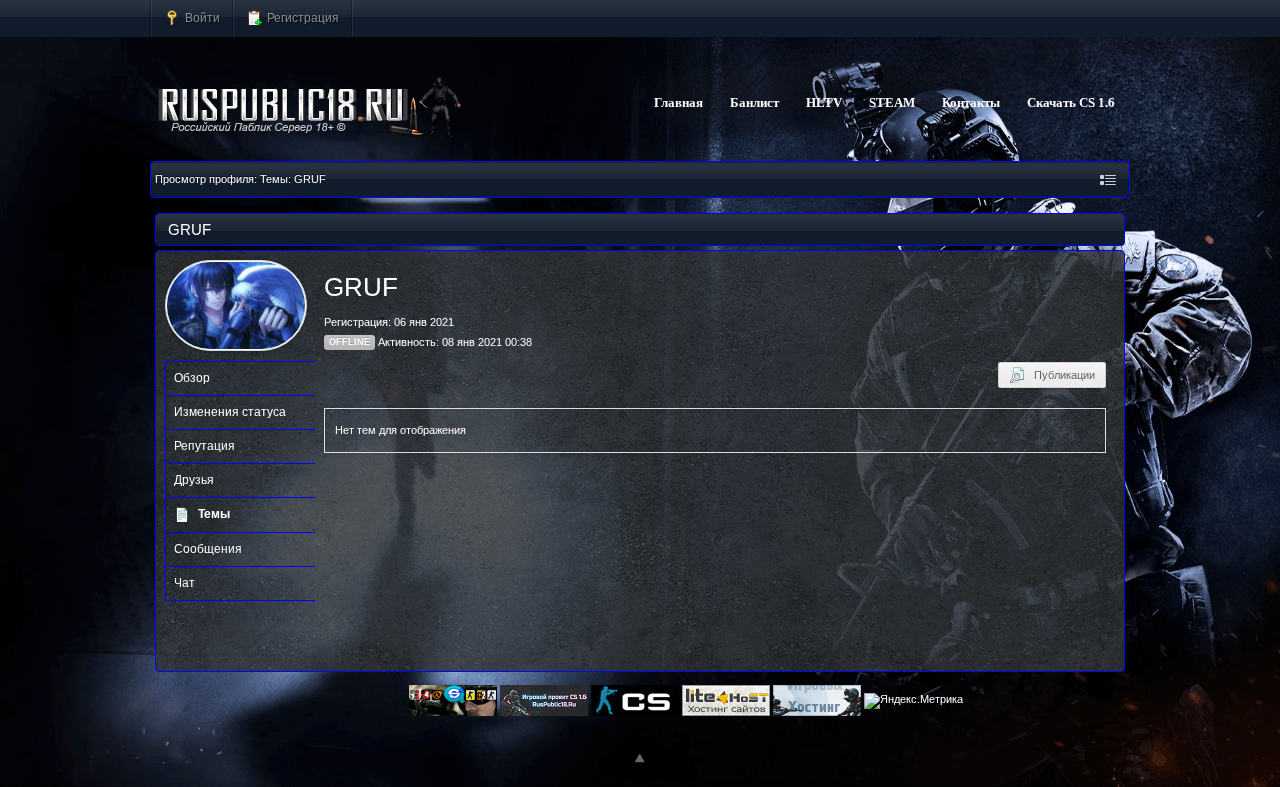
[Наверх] (640, 759)
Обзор (192, 378)
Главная (678, 103)
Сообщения (208, 549)
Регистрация (301, 17)
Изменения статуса (230, 412)
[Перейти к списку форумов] (310, 108)
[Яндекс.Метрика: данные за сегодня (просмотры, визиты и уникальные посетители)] (913, 701)
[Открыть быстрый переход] (1108, 179)
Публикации (1060, 375)
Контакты (971, 103)
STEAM (892, 103)
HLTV (824, 103)
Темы (214, 514)
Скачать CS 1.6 (1071, 103)
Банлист (754, 103)
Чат (184, 583)
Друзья (194, 480)
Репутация (204, 446)
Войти (201, 17)
